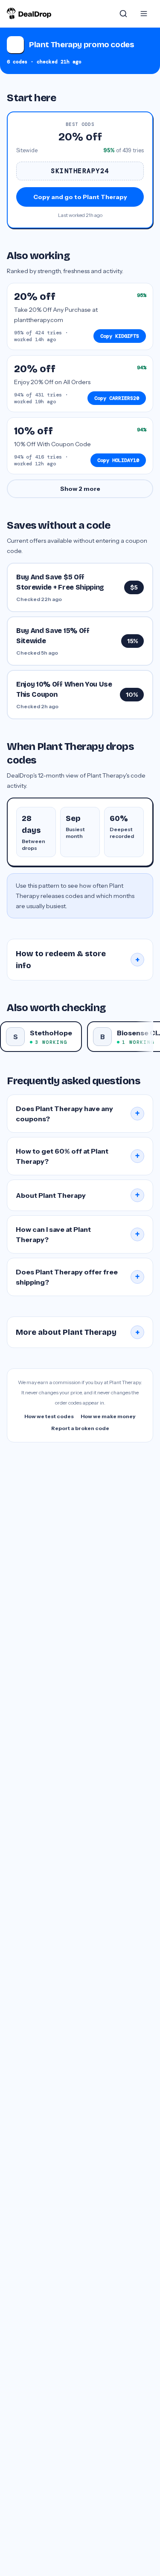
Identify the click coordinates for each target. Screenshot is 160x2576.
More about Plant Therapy (78, 1332)
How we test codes (49, 1416)
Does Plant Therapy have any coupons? (78, 1114)
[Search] (123, 14)
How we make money (108, 1416)
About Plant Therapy (78, 1195)
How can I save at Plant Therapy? (78, 1234)
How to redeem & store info (78, 960)
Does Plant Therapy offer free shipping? (78, 1277)
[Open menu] (144, 14)
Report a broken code (80, 1428)
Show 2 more (80, 489)
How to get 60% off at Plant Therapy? (78, 1156)
